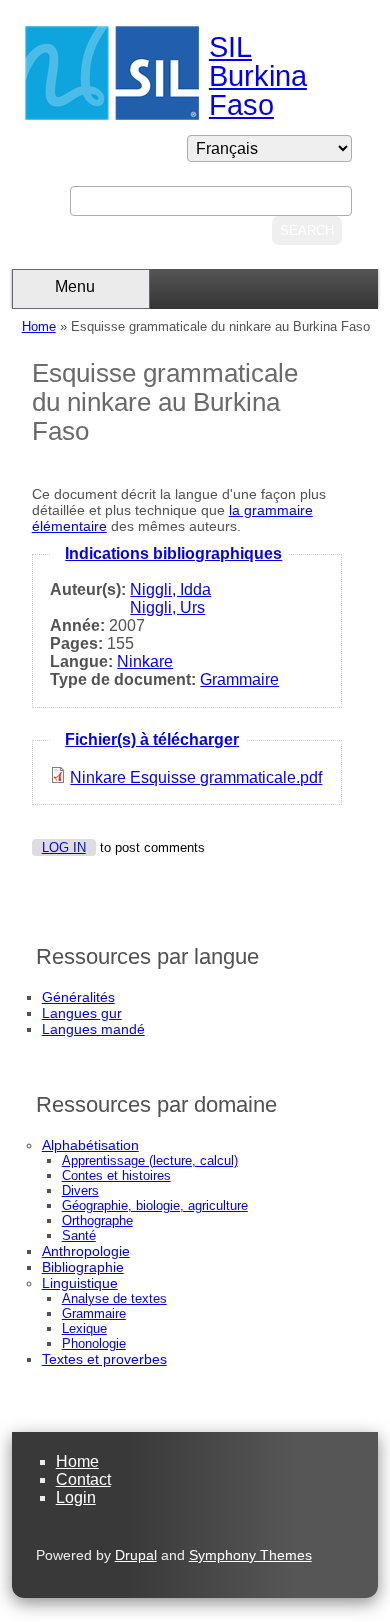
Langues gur (82, 1013)
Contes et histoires (116, 1175)
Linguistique (80, 1283)
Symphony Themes (250, 1555)
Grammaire (239, 679)
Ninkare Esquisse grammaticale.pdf (196, 777)
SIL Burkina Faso (258, 76)
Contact (83, 1479)
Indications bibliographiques (173, 553)
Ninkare (145, 661)
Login (76, 1497)
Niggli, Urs (167, 607)
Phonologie (94, 1343)
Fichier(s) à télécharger (152, 739)
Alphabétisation (90, 1145)
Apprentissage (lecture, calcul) (150, 1160)
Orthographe (97, 1220)
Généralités (78, 997)
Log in (64, 848)
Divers (80, 1190)
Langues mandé (93, 1029)
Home (39, 326)
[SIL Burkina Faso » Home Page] (112, 114)
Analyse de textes (114, 1298)
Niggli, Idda (170, 589)
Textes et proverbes (104, 1359)
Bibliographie (83, 1267)
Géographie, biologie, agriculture (155, 1205)
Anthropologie (86, 1251)
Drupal (136, 1555)
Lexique (84, 1328)
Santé (79, 1235)
